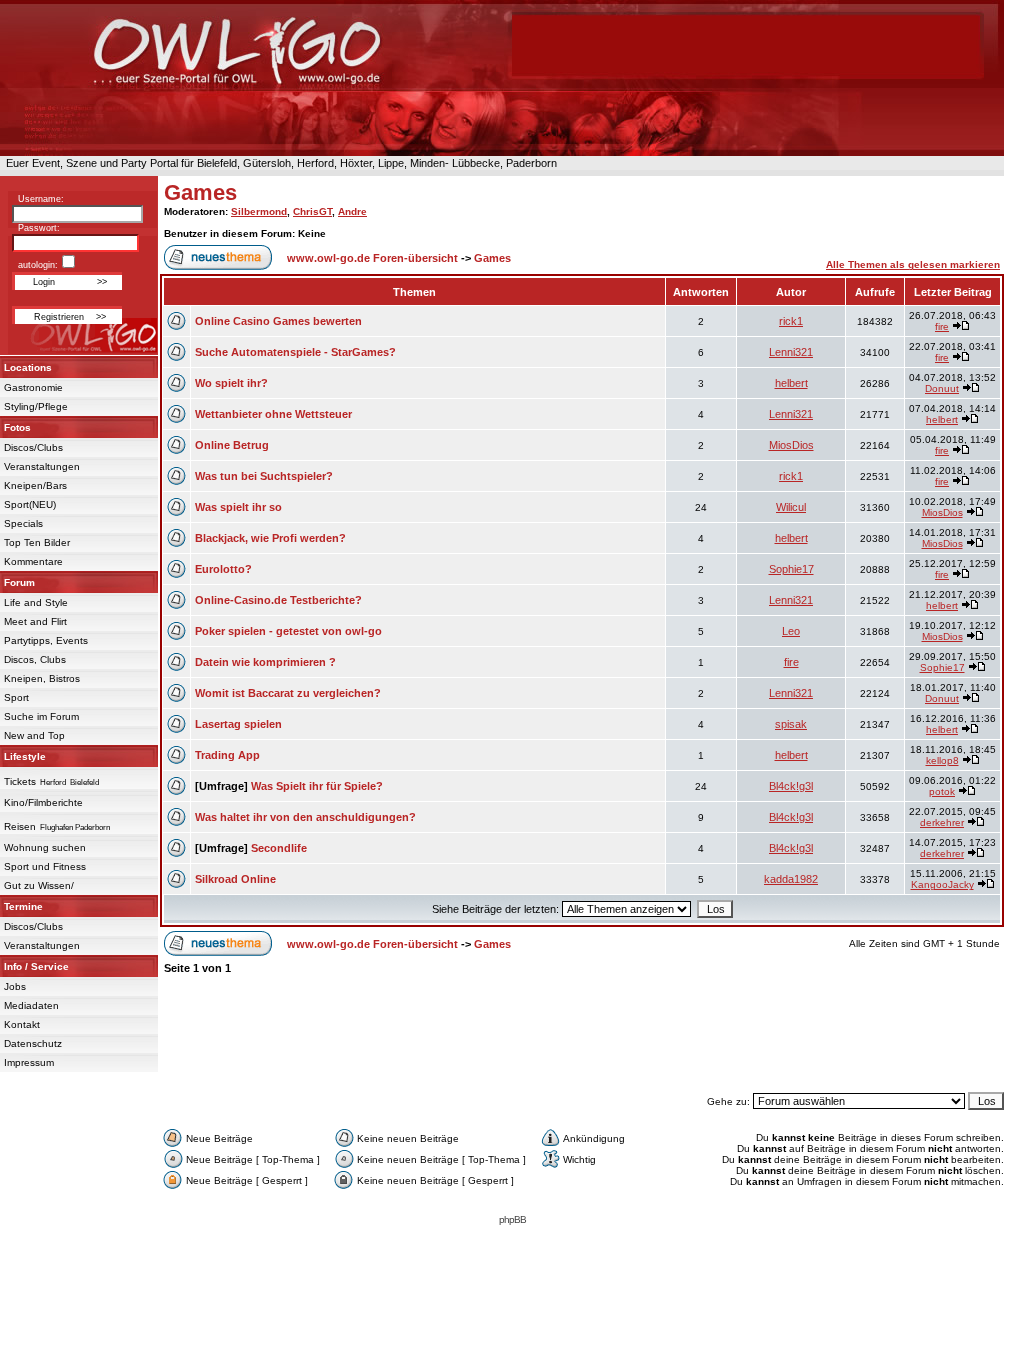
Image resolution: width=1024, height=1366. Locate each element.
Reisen (20, 826)
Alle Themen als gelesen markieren (913, 264)
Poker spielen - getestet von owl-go (288, 631)
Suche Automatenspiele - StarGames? (295, 352)
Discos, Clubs (35, 659)
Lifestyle (25, 756)
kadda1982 (791, 879)
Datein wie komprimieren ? (265, 662)
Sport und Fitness (45, 866)
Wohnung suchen (45, 847)
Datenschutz (33, 1043)
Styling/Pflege (36, 406)
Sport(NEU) (30, 504)
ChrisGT (312, 211)
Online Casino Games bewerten (278, 321)
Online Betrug (232, 445)
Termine (23, 906)
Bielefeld (84, 782)
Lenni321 (791, 352)
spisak (791, 724)
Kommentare (33, 561)
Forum (19, 582)
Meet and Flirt (35, 621)
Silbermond (259, 211)
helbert (791, 383)
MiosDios (791, 445)
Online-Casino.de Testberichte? (278, 600)
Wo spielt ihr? (231, 383)
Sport (16, 697)
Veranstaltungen (42, 466)
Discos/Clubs (33, 447)
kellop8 (942, 760)
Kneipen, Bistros (42, 678)
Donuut (942, 388)
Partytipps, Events (46, 640)
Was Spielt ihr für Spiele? (317, 786)
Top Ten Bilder (37, 542)
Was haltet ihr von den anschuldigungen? (305, 817)
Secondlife (279, 848)
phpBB (512, 1219)
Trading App (227, 755)
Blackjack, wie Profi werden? (270, 538)
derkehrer (942, 822)
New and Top (34, 735)
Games (200, 192)
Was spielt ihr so (238, 507)
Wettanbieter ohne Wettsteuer (273, 414)
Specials (23, 523)
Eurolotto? (223, 569)
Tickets (20, 781)
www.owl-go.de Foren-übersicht (372, 258)
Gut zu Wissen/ (39, 885)
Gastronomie (33, 387)
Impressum (29, 1062)
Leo (791, 631)
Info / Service (36, 966)
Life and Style (36, 602)
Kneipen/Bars (35, 485)
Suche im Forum (41, 716)
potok (942, 791)
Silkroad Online (235, 879)
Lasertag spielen (238, 724)
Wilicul (791, 507)
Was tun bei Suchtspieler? (264, 476)
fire (942, 326)
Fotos (17, 427)
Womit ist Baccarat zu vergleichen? (288, 693)
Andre (352, 211)
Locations (28, 367)
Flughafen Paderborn (75, 827)
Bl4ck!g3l (791, 786)
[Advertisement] (582, 1043)
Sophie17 (791, 569)
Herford (53, 782)
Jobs (15, 986)
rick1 (791, 321)
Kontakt (22, 1024)
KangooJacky (942, 884)
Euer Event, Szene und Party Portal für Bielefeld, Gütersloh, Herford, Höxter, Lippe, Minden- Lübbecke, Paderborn (278, 163)
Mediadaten (31, 1005)
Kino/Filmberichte (43, 802)
